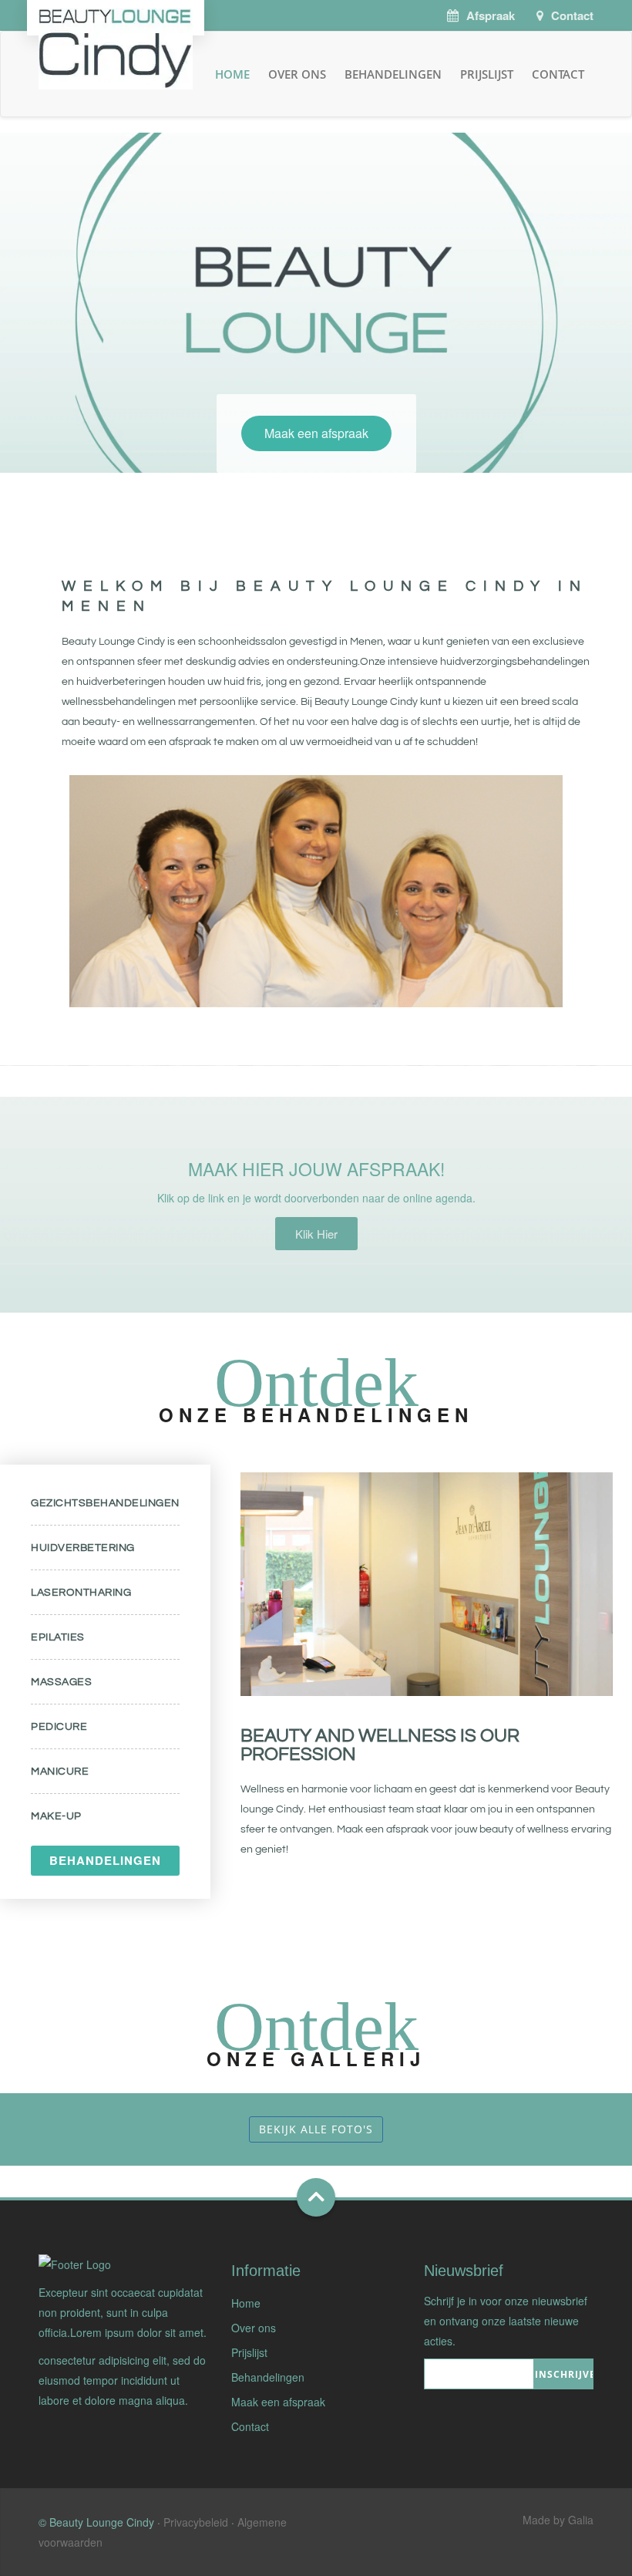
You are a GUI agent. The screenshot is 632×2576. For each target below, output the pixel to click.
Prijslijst (487, 74)
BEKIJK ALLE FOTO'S (316, 2129)
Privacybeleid (196, 2522)
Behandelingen (393, 74)
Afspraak (491, 15)
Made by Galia (558, 2520)
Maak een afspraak (316, 433)
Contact (572, 15)
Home (232, 74)
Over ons (297, 74)
